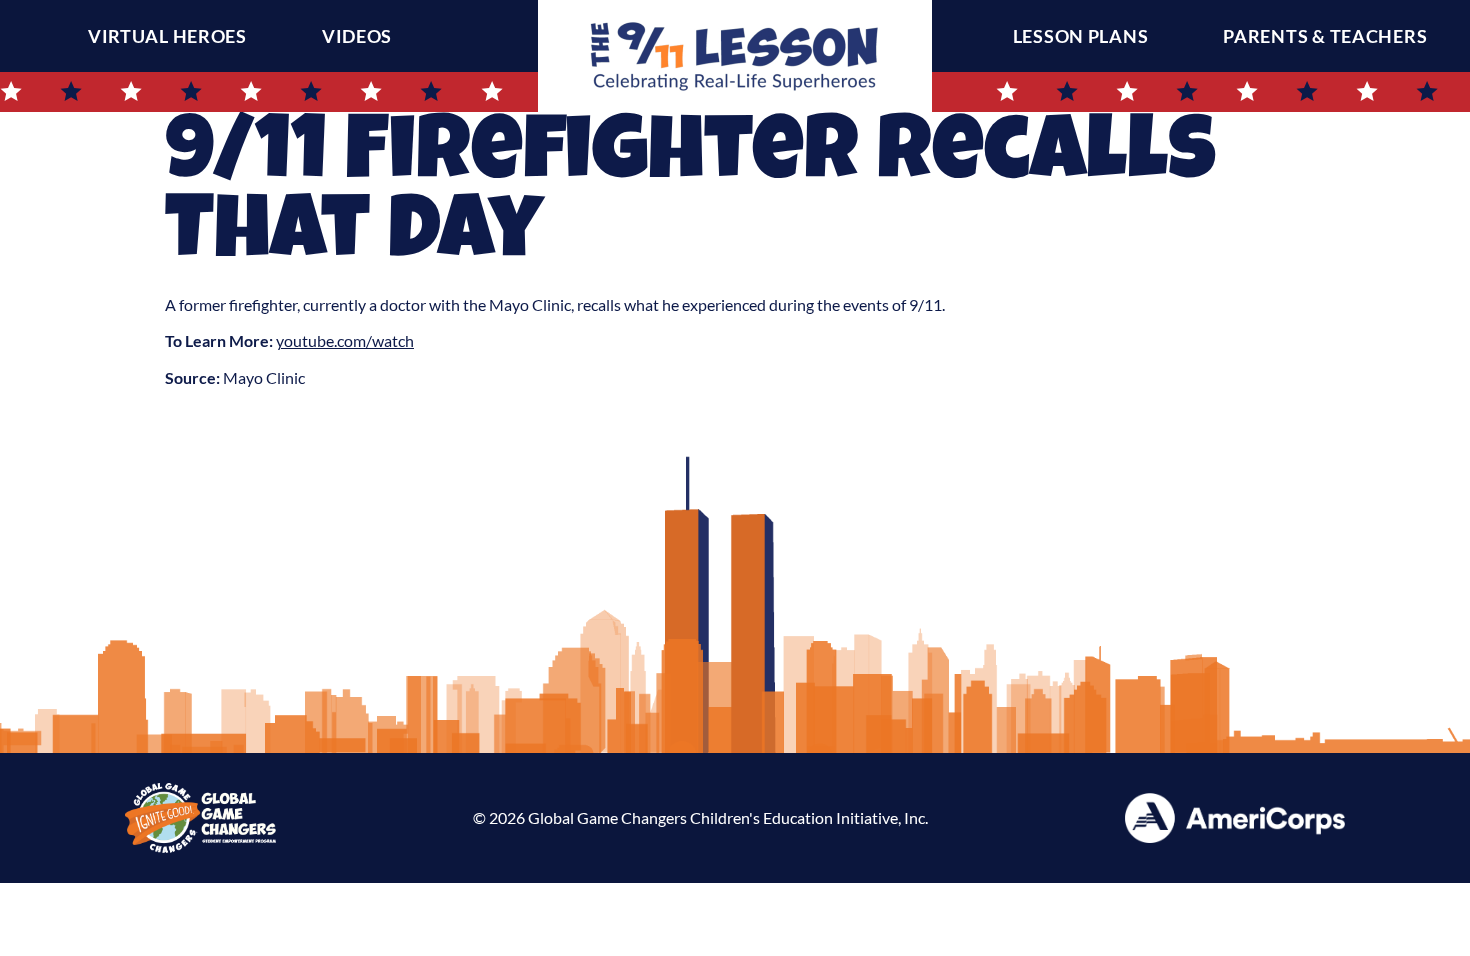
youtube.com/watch (345, 340)
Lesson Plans (1081, 36)
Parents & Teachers (1325, 36)
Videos (357, 36)
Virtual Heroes (167, 36)
